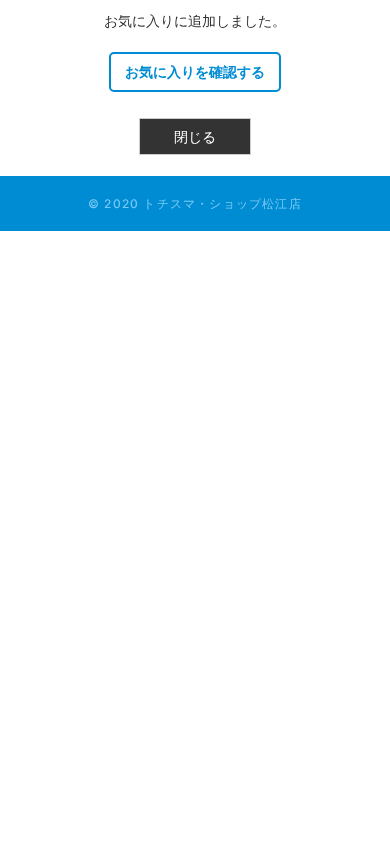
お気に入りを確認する (195, 71)
